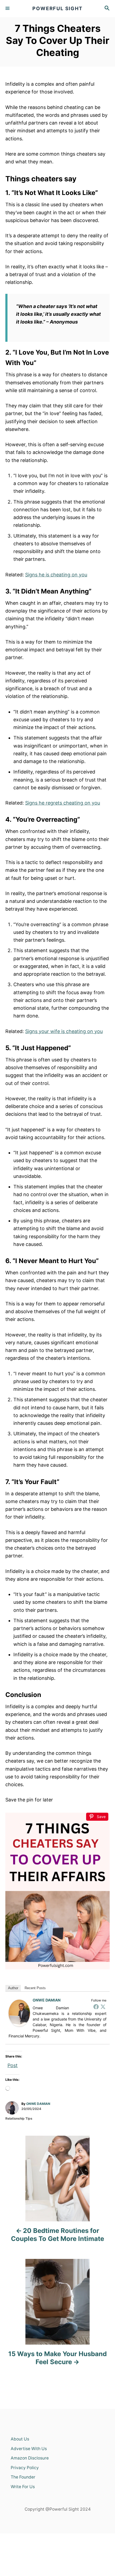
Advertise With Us (29, 2449)
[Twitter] (103, 2007)
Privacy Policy (25, 2468)
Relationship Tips (19, 2118)
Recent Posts (35, 1988)
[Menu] (8, 9)
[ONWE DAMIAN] (19, 2013)
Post (13, 2064)
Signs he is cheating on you (56, 575)
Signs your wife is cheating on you (64, 1031)
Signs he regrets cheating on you (63, 803)
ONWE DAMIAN (47, 2000)
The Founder (23, 2477)
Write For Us (23, 2487)
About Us (20, 2439)
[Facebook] (96, 2007)
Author (13, 1988)
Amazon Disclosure (30, 2458)
